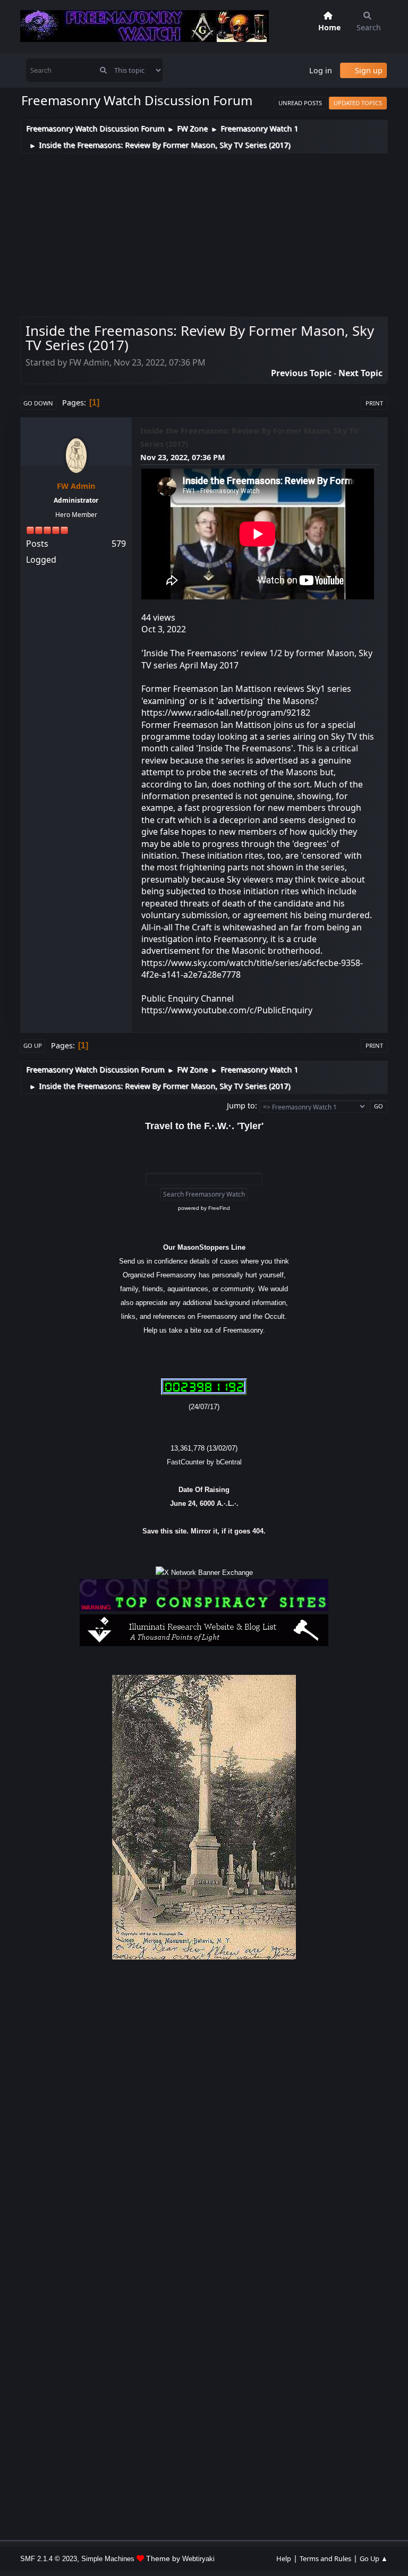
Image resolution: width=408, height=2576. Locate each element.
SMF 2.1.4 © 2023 (49, 2559)
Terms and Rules (325, 2558)
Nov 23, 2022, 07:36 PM (183, 457)
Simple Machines (108, 2559)
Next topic (360, 373)
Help (284, 2558)
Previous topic (301, 373)
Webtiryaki (198, 2559)
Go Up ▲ (374, 2558)
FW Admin (76, 486)
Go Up (33, 1045)
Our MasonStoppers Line (204, 1247)
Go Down (38, 403)
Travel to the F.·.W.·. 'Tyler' (204, 1126)
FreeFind (219, 1208)
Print (374, 403)
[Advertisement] (204, 233)
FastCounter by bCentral (204, 1462)
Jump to (241, 1105)
